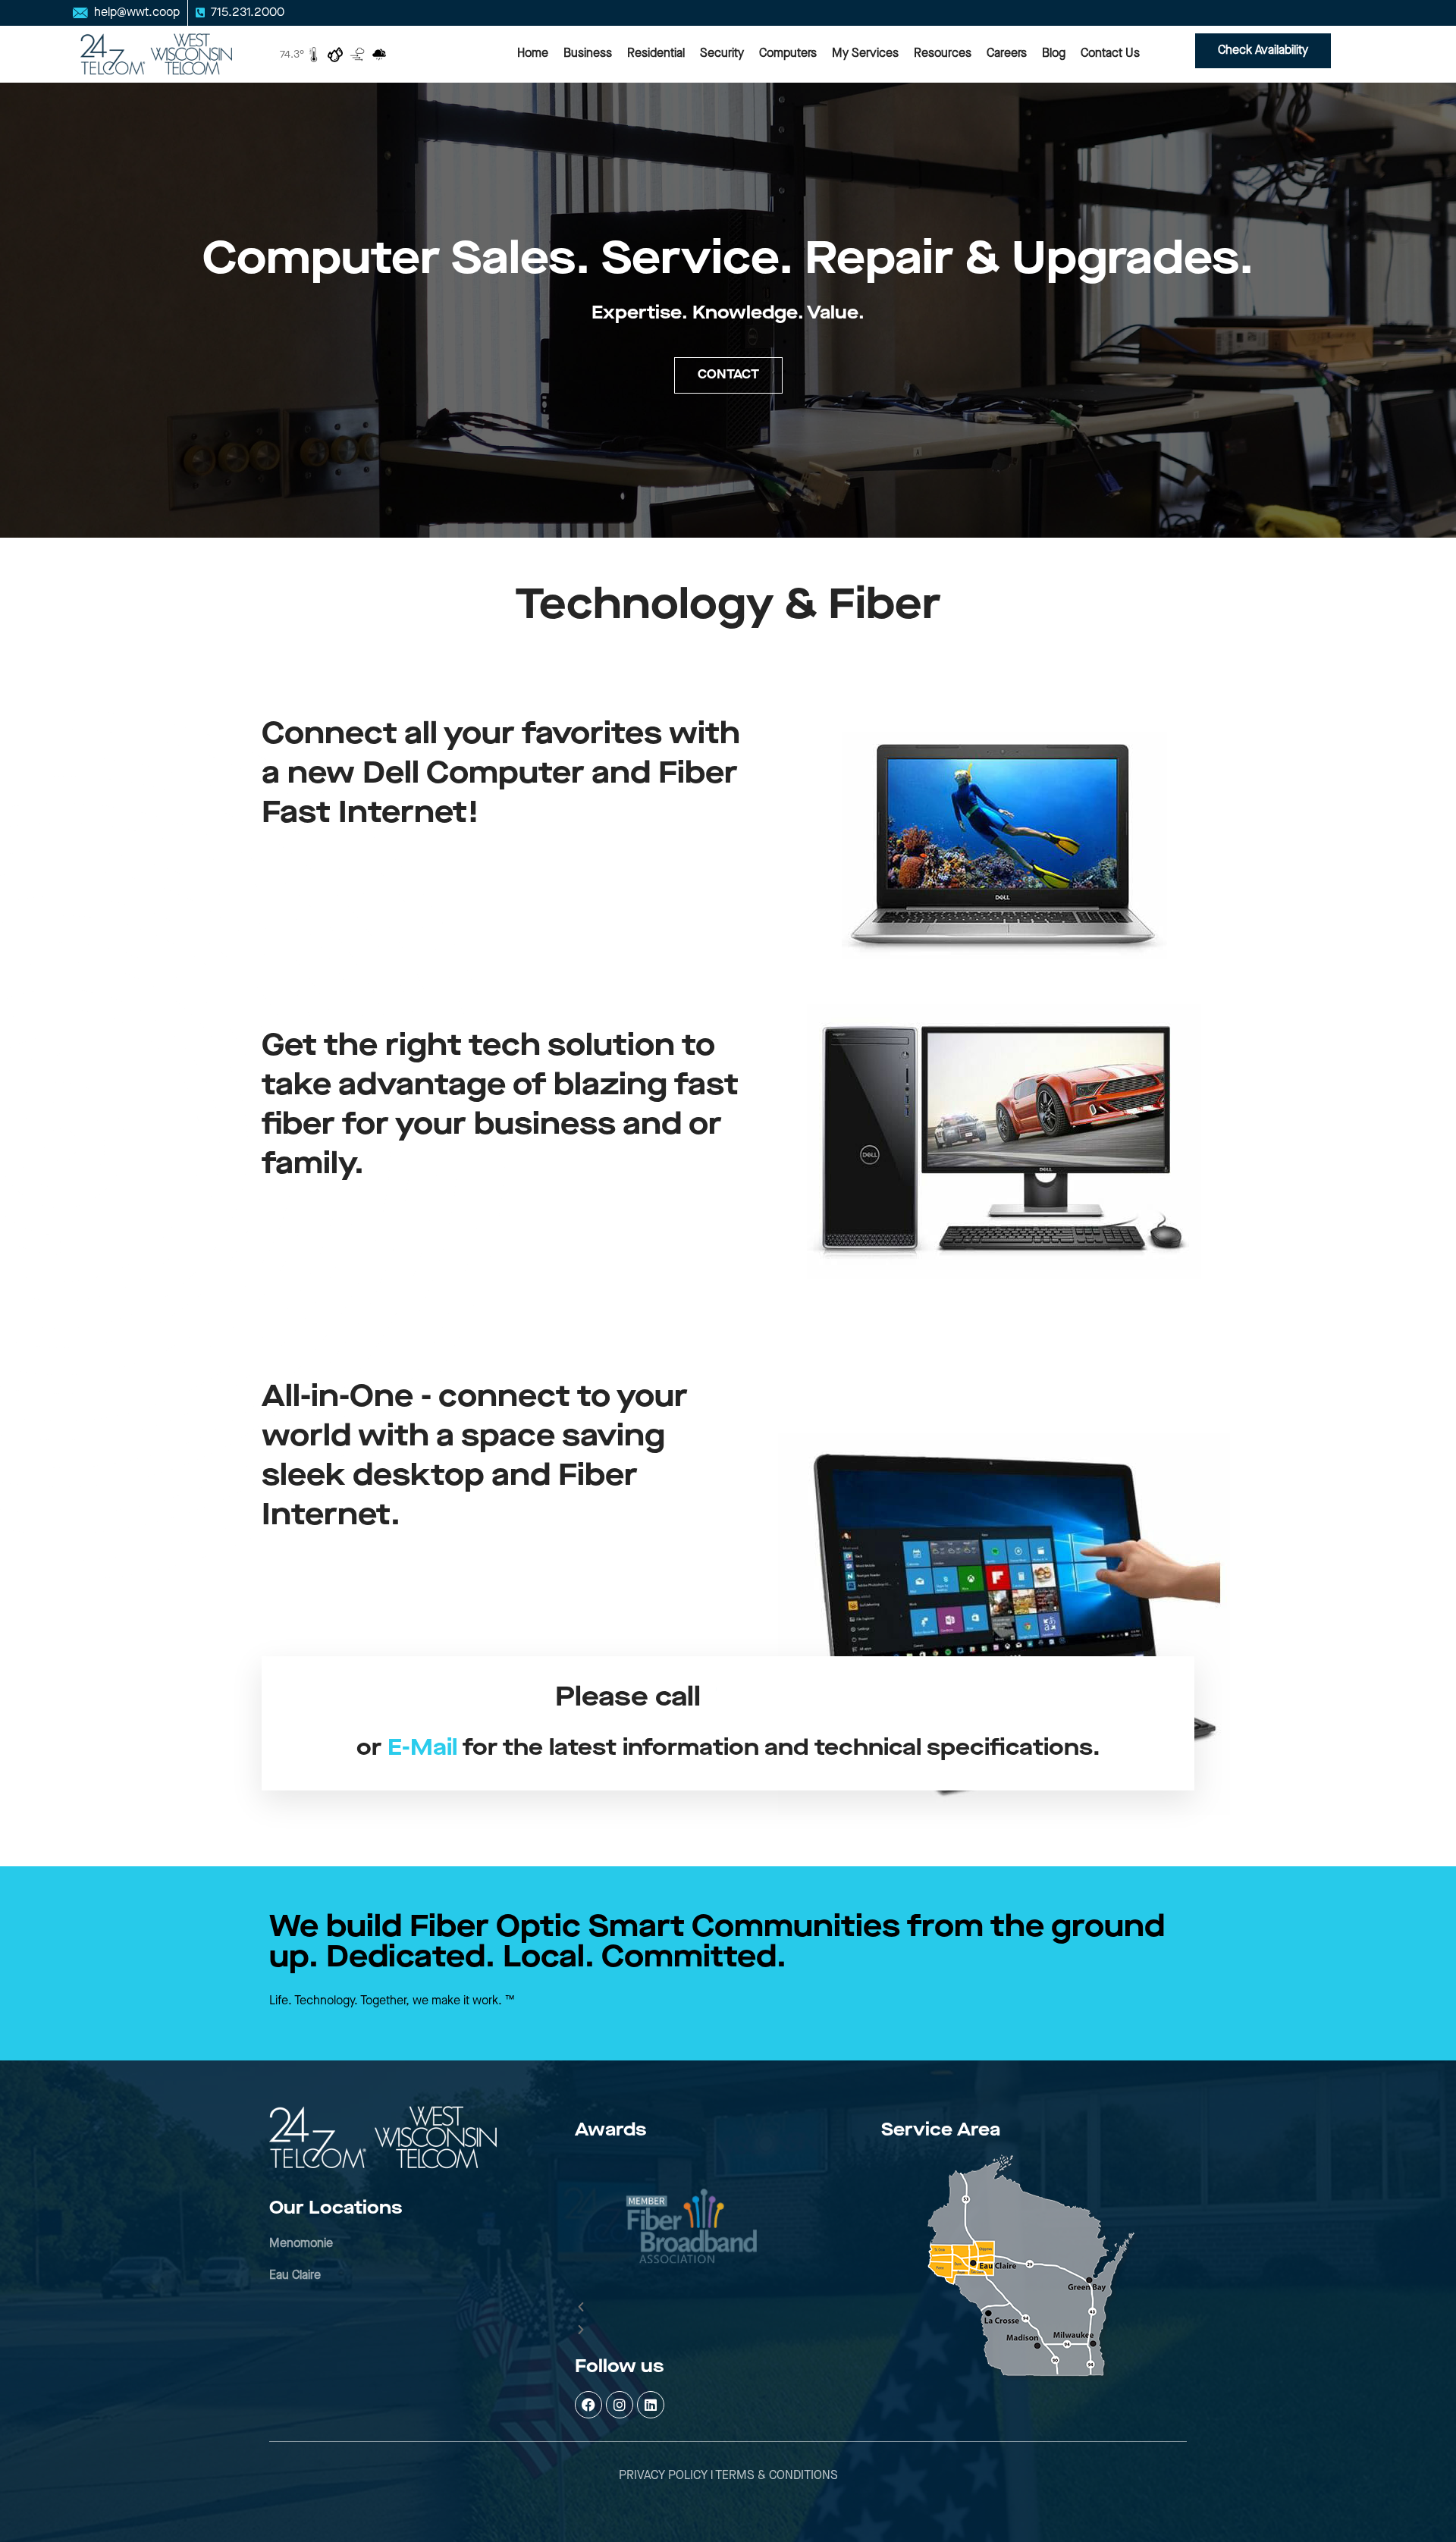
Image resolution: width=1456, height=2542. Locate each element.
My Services (865, 53)
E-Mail (422, 1748)
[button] (691, 2308)
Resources (943, 53)
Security (722, 53)
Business (588, 53)
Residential (656, 53)
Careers (1007, 53)
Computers (788, 53)
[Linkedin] (651, 2405)
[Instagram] (620, 2405)
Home (533, 53)
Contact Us (1110, 53)
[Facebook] (588, 2405)
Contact (728, 375)
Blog (1054, 53)
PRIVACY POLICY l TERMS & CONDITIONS (728, 2476)
